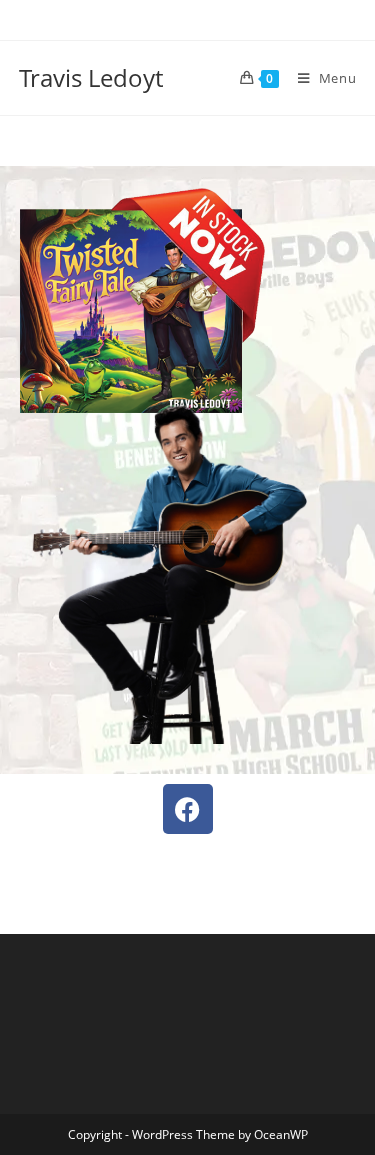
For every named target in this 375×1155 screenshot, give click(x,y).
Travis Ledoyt (91, 77)
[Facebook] (188, 809)
